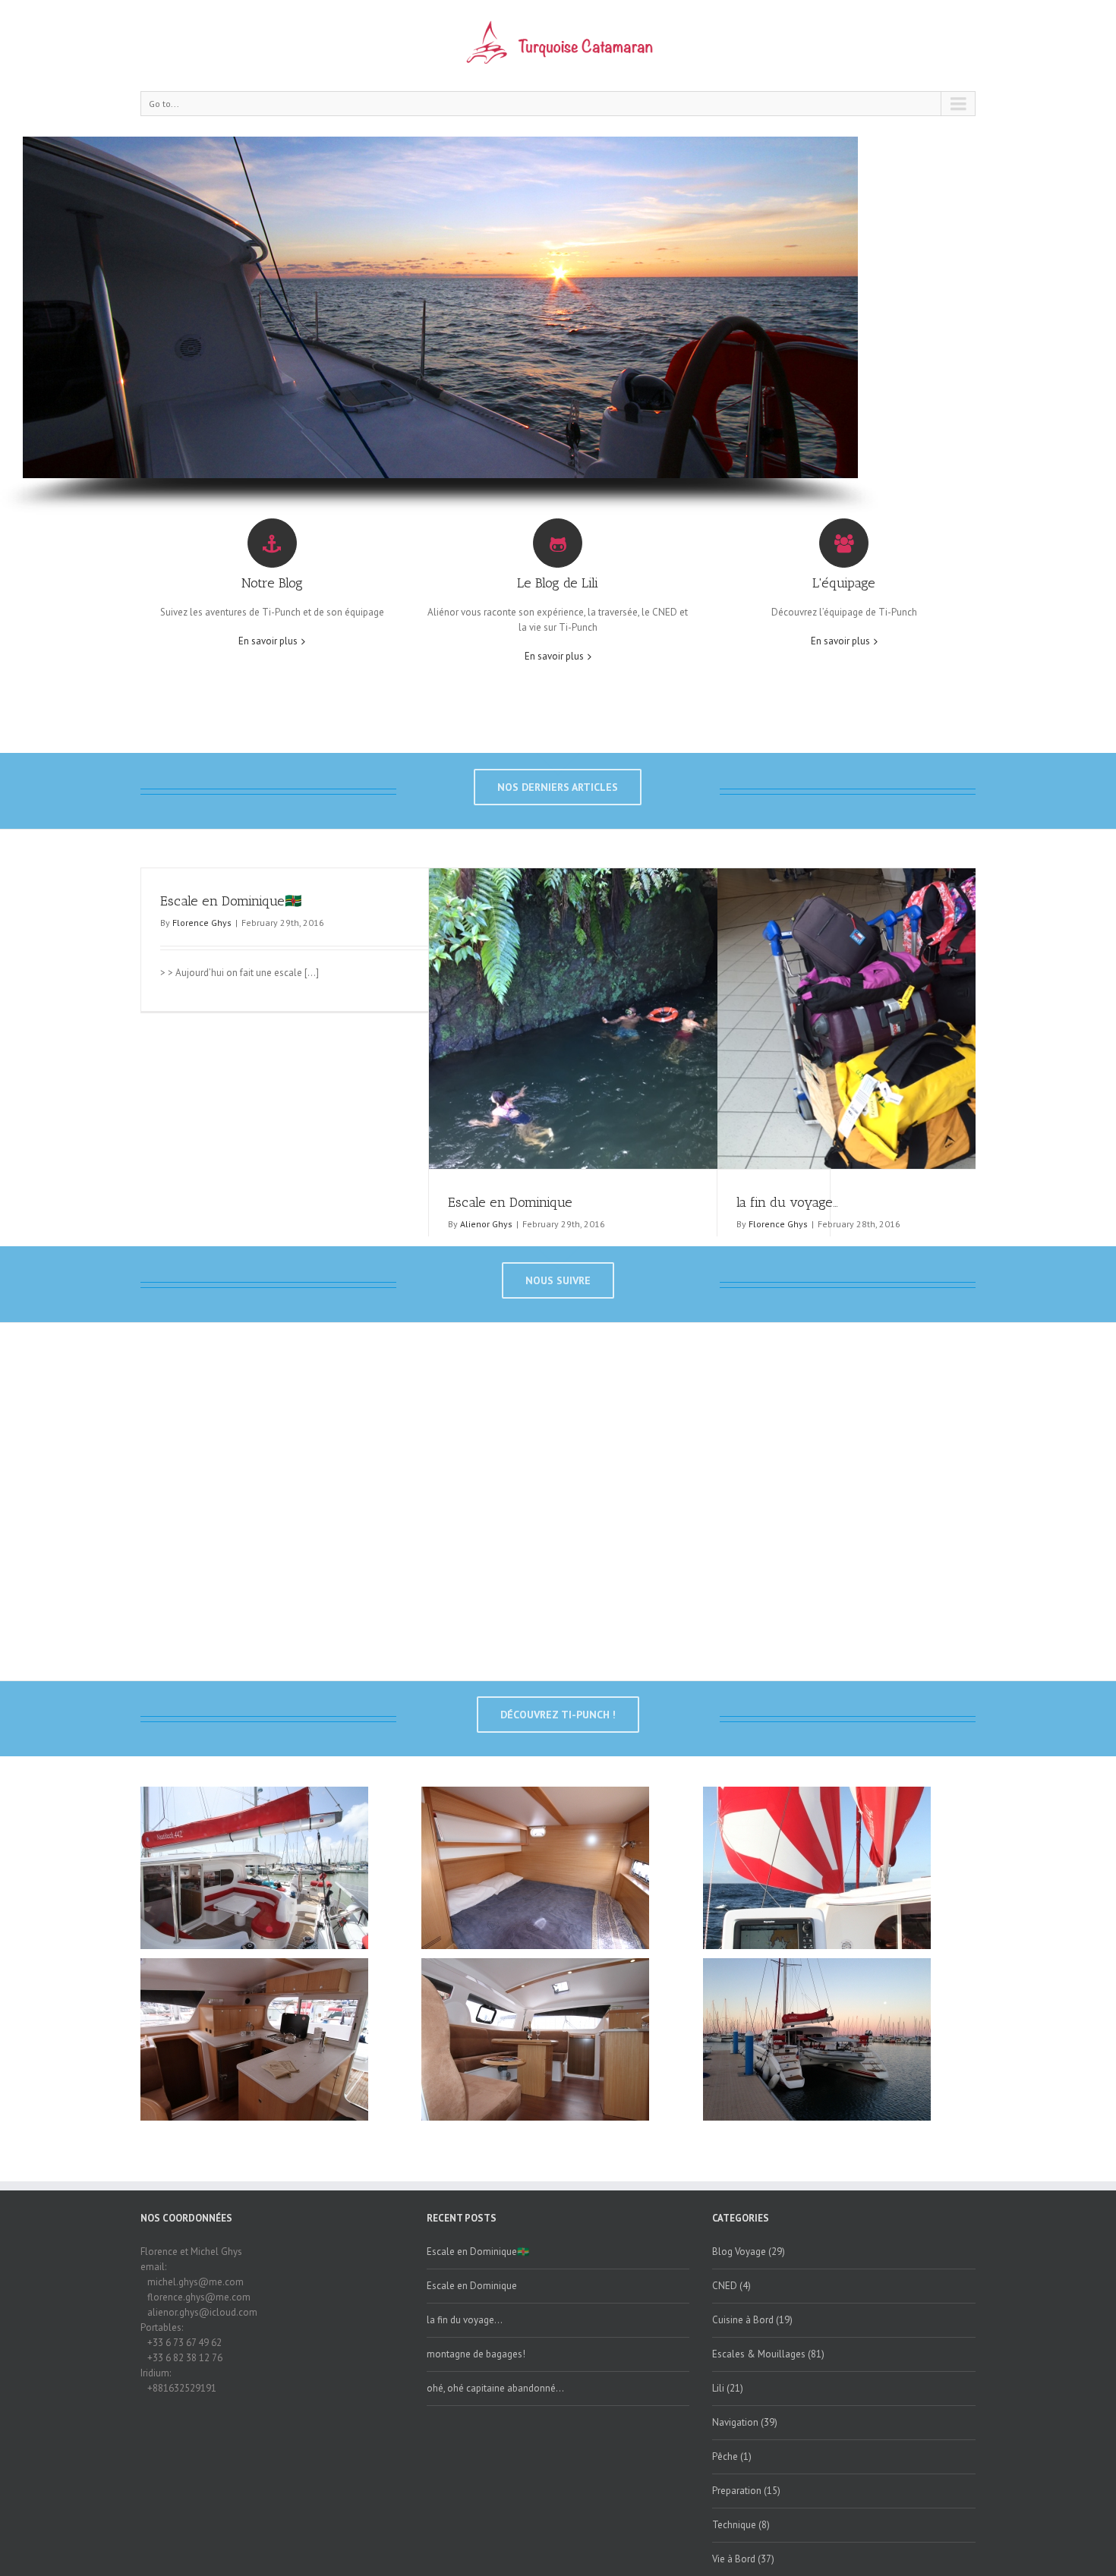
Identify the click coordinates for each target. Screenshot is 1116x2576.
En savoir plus (268, 641)
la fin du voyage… (787, 1202)
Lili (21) (728, 2388)
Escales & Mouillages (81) (768, 2354)
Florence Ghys (202, 923)
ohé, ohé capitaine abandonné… (495, 2388)
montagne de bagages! (476, 2354)
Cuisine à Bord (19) (752, 2320)
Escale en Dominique (510, 1202)
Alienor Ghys (486, 1224)
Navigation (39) (745, 2422)
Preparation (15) (746, 2491)
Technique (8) (741, 2525)
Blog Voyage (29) (749, 2252)
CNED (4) (731, 2286)
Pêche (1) (732, 2456)
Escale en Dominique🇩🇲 (231, 901)
